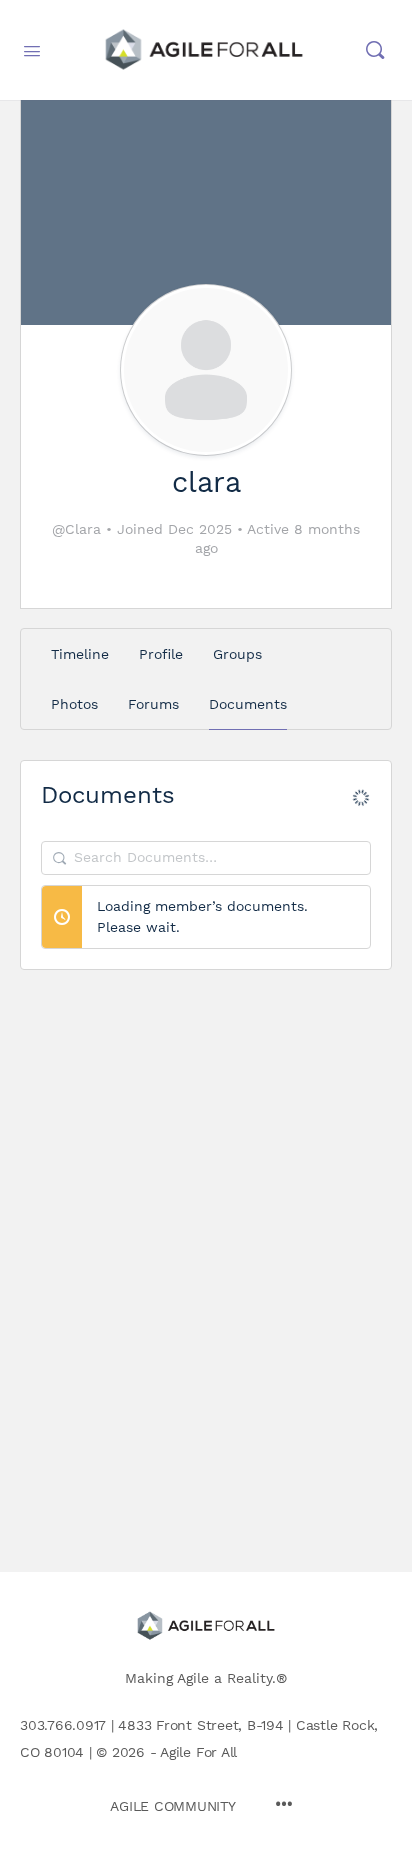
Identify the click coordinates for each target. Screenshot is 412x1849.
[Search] (375, 50)
